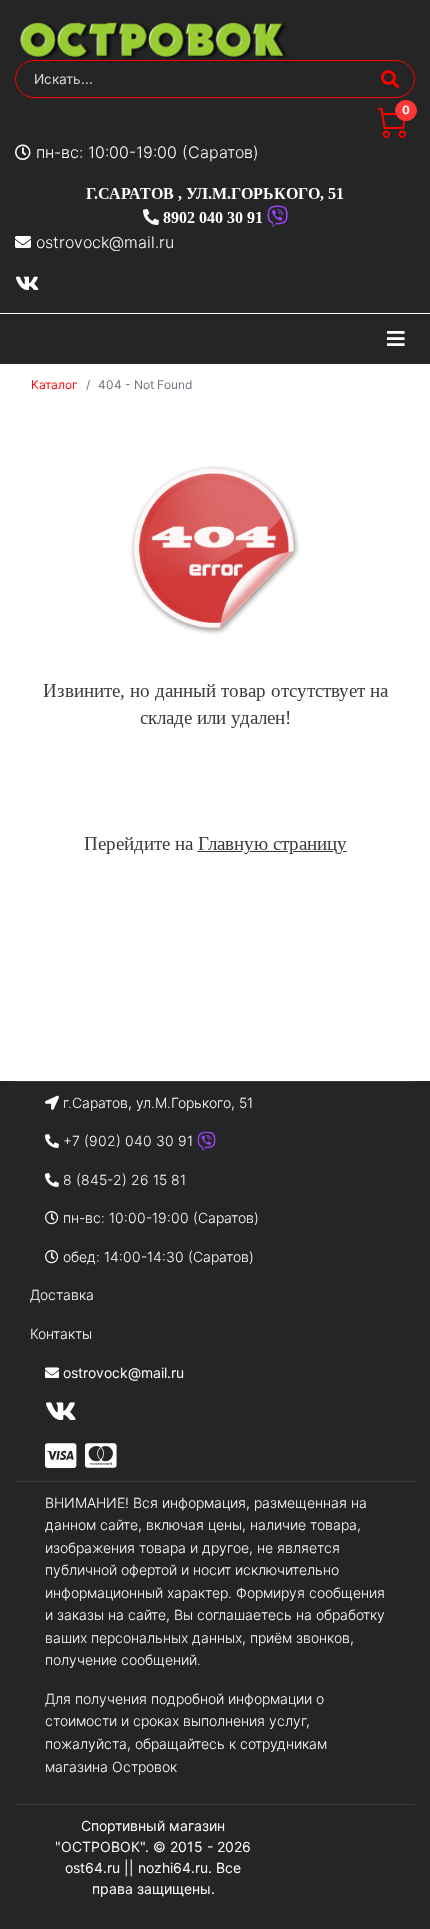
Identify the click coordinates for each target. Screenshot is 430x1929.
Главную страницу (272, 843)
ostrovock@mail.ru (105, 242)
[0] (392, 132)
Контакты (61, 1333)
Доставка (62, 1294)
